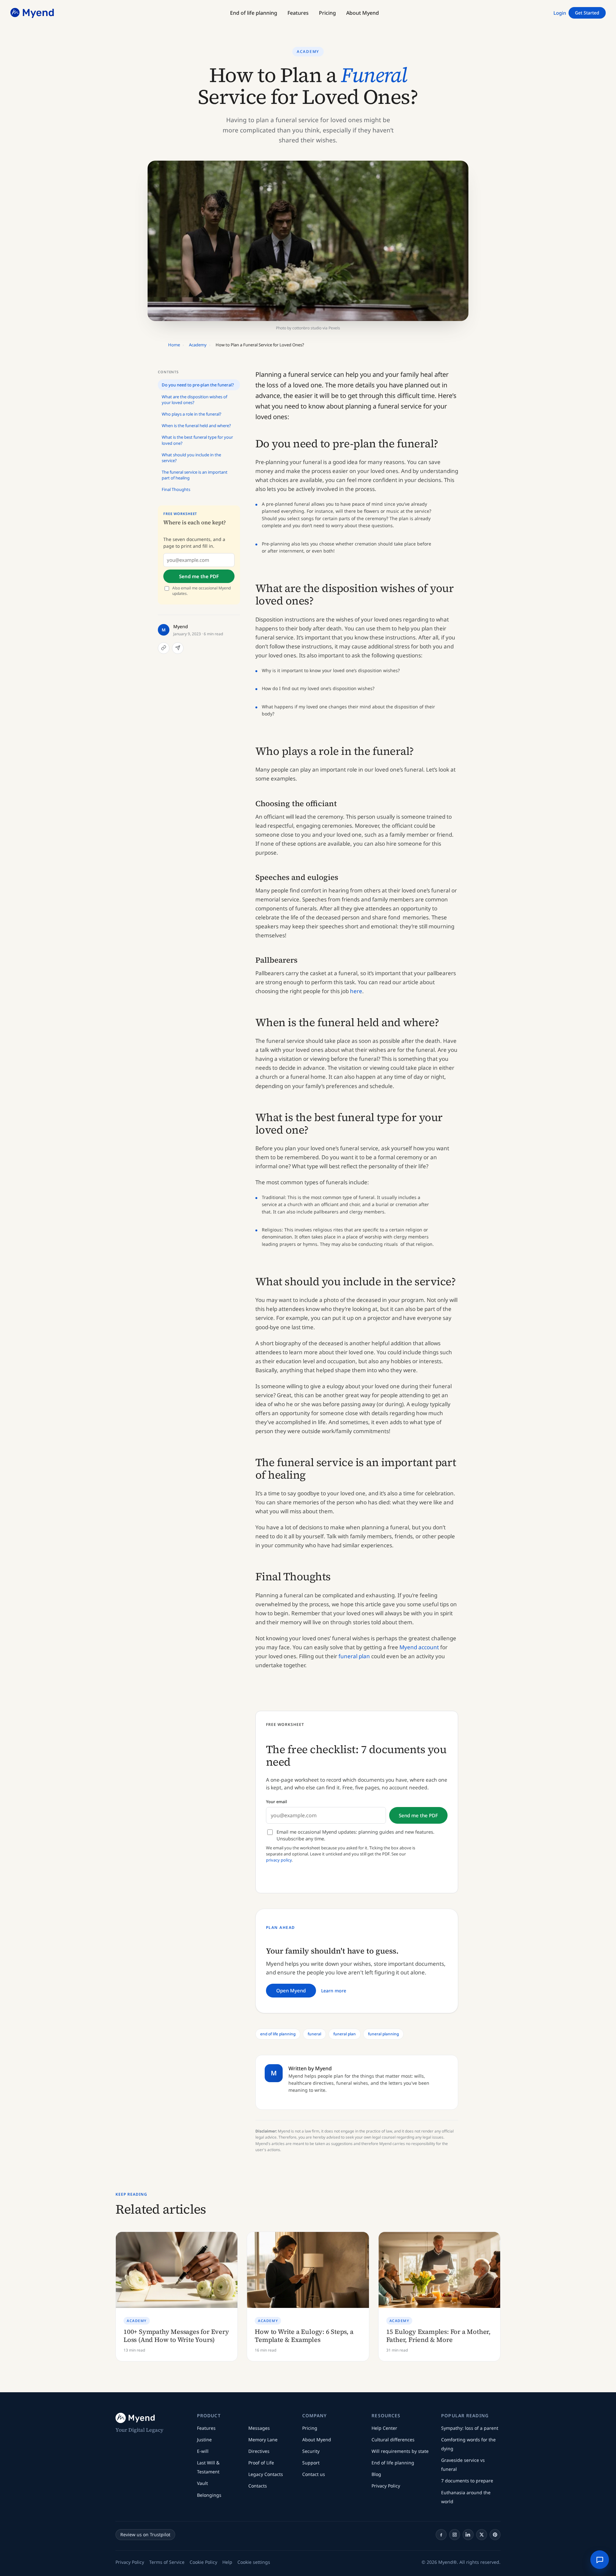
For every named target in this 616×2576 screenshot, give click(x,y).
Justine (204, 2440)
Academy (308, 51)
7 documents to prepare (467, 2481)
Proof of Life (261, 2463)
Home (174, 345)
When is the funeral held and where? (196, 426)
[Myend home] (33, 13)
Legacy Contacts (266, 2474)
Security (311, 2451)
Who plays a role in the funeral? (192, 414)
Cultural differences (393, 2440)
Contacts (258, 2486)
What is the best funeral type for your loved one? (197, 440)
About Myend (317, 2440)
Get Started (587, 13)
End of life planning (393, 2463)
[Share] (178, 648)
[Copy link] (164, 648)
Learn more (334, 1991)
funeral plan (354, 1656)
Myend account (419, 1647)
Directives (259, 2451)
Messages (259, 2428)
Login (560, 13)
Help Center (384, 2428)
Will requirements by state (400, 2451)
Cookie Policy (203, 2562)
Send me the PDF (199, 576)
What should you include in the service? (191, 457)
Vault (202, 2483)
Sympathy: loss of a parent (470, 2428)
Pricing (310, 2428)
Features (206, 2428)
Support (311, 2463)
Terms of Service (167, 2562)
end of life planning (278, 2034)
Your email (277, 1802)
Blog (376, 2474)
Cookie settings (254, 2562)
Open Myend (291, 1990)
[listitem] (441, 2535)
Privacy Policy (386, 2486)
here (356, 991)
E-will (203, 2451)
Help (227, 2562)
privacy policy (279, 1860)
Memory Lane (263, 2440)
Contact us (314, 2474)
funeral (314, 2034)
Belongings (209, 2495)
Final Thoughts (176, 489)
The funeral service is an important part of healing (195, 475)
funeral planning (383, 2034)
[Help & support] (600, 2560)
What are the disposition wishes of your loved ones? (194, 399)
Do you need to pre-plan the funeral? (198, 385)
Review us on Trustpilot (145, 2534)
